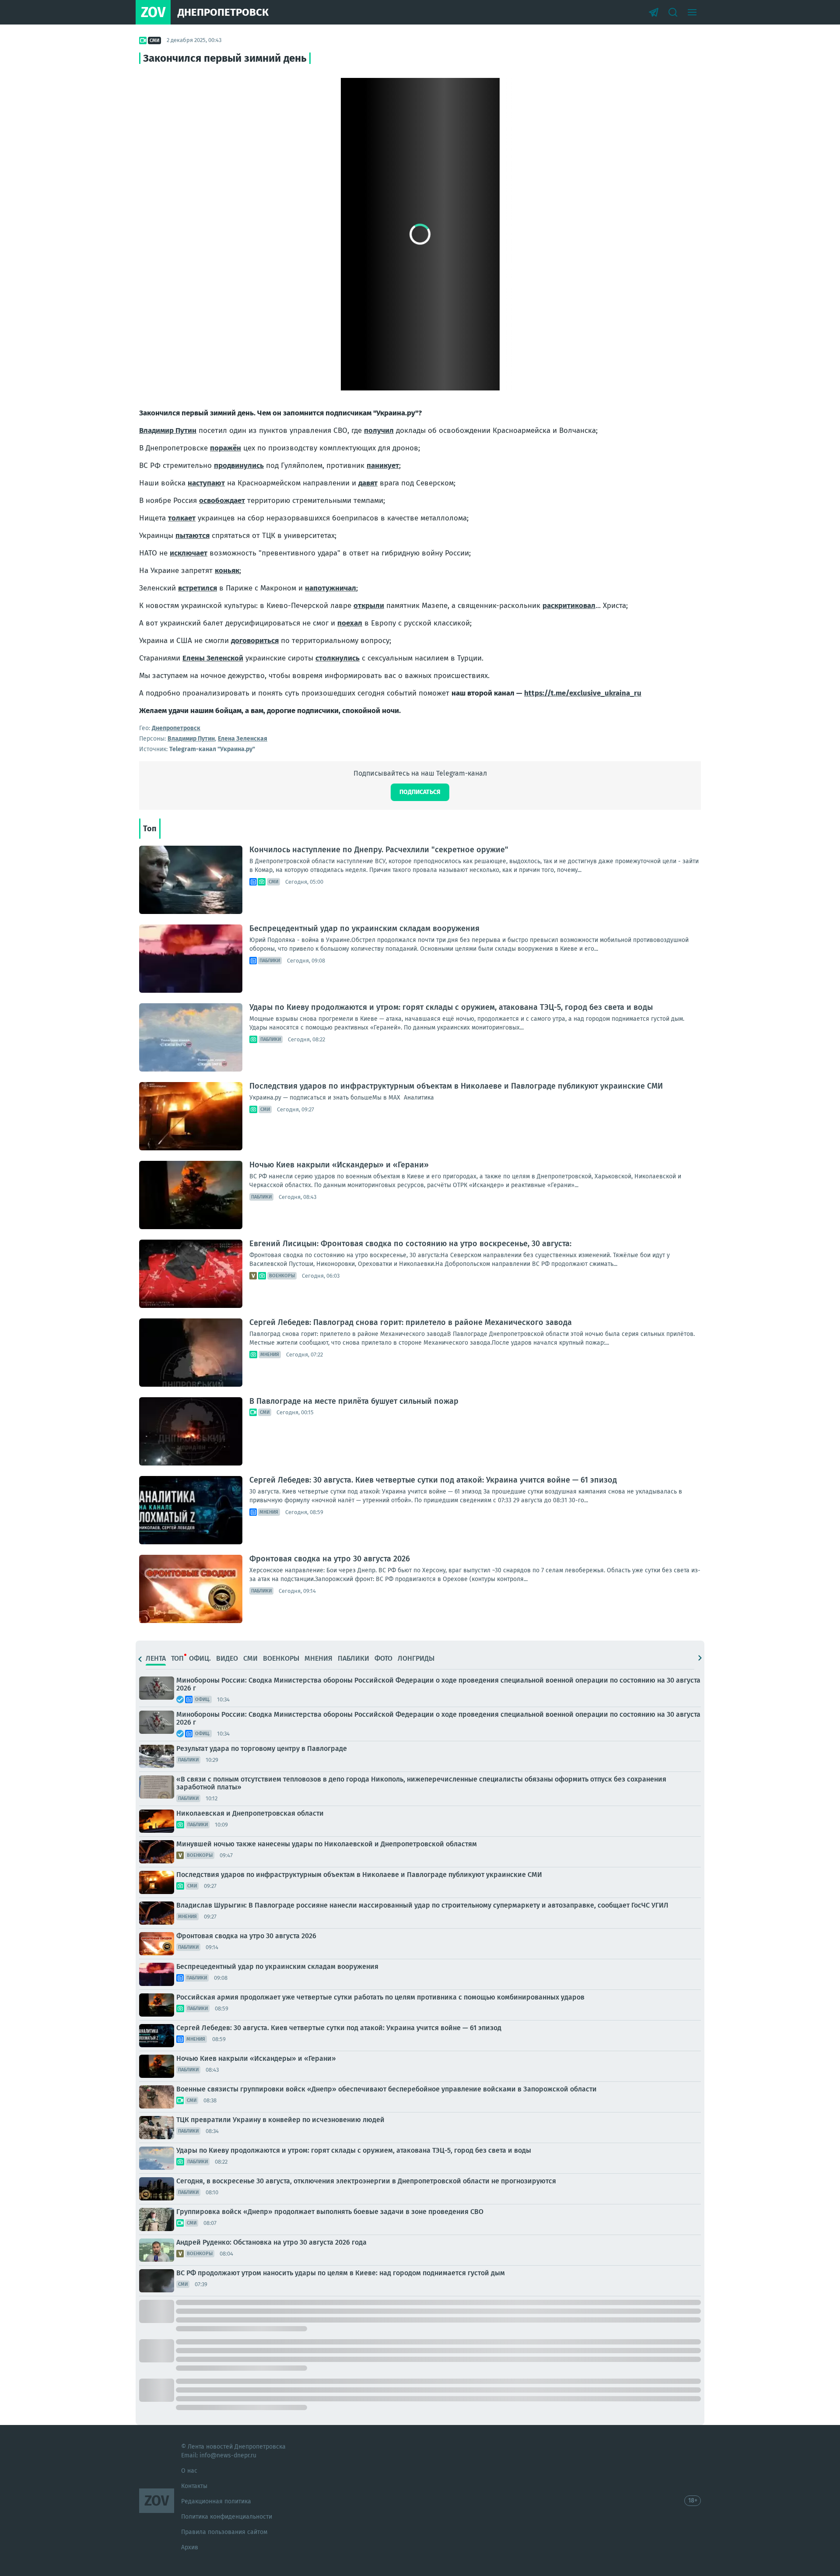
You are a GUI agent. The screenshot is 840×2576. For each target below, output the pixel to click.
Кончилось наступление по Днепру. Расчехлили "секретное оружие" (379, 850)
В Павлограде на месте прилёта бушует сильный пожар (354, 1401)
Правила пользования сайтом (224, 2532)
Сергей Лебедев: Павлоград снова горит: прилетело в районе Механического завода (411, 1322)
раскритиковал (569, 606)
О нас (189, 2471)
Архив (190, 2547)
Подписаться (420, 792)
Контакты (194, 2486)
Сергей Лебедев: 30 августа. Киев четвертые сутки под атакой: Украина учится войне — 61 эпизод (433, 1480)
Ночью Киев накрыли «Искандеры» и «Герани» (339, 1165)
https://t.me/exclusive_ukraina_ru (583, 693)
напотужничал (331, 588)
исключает (189, 553)
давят (368, 483)
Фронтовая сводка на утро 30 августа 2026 (330, 1559)
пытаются (192, 536)
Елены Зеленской (213, 658)
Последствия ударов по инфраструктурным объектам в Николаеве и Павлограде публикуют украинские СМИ (456, 1086)
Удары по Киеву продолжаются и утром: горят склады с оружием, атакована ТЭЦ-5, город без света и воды (451, 1007)
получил (379, 431)
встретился (198, 588)
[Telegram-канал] (654, 12)
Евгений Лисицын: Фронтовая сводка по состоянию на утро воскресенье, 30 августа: (410, 1244)
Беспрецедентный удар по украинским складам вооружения (364, 928)
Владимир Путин (168, 431)
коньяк (227, 571)
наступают (206, 483)
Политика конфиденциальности (227, 2517)
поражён (226, 448)
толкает (182, 518)
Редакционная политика (216, 2501)
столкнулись (338, 658)
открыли (369, 606)
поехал (350, 623)
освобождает (222, 501)
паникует (383, 466)
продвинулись (239, 466)
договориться (255, 641)
